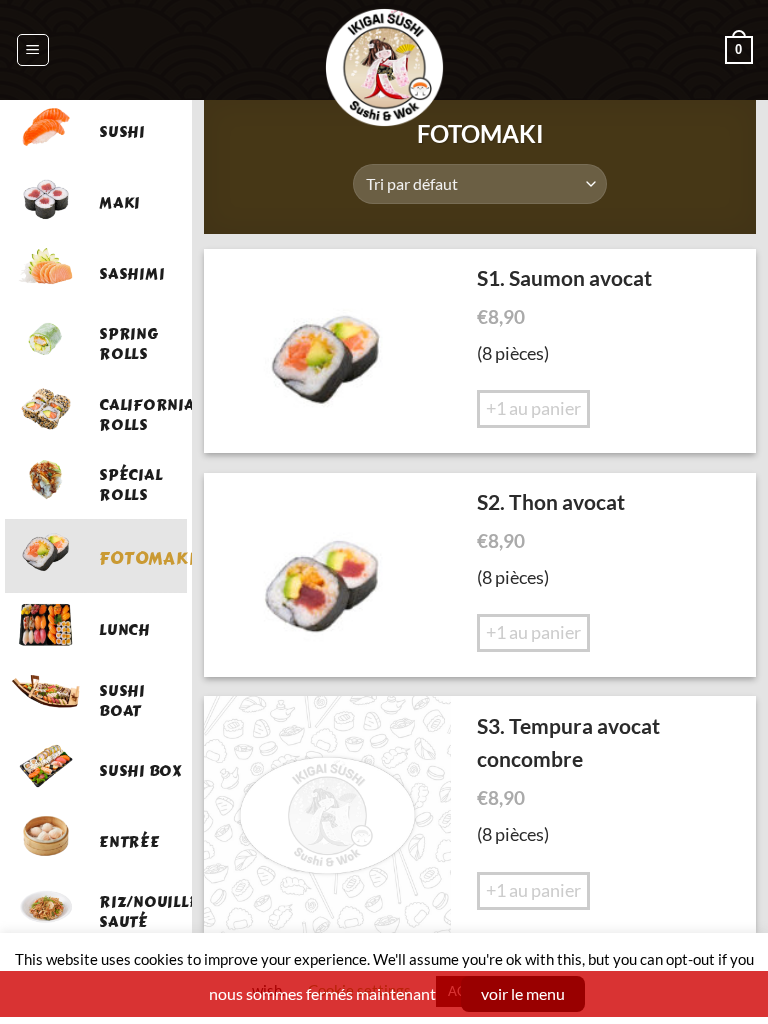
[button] (33, 50)
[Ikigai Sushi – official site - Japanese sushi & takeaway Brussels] (384, 67)
